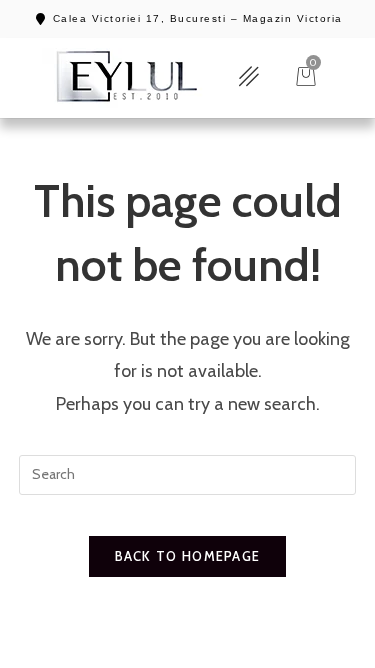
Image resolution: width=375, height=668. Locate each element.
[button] (249, 77)
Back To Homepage (188, 556)
